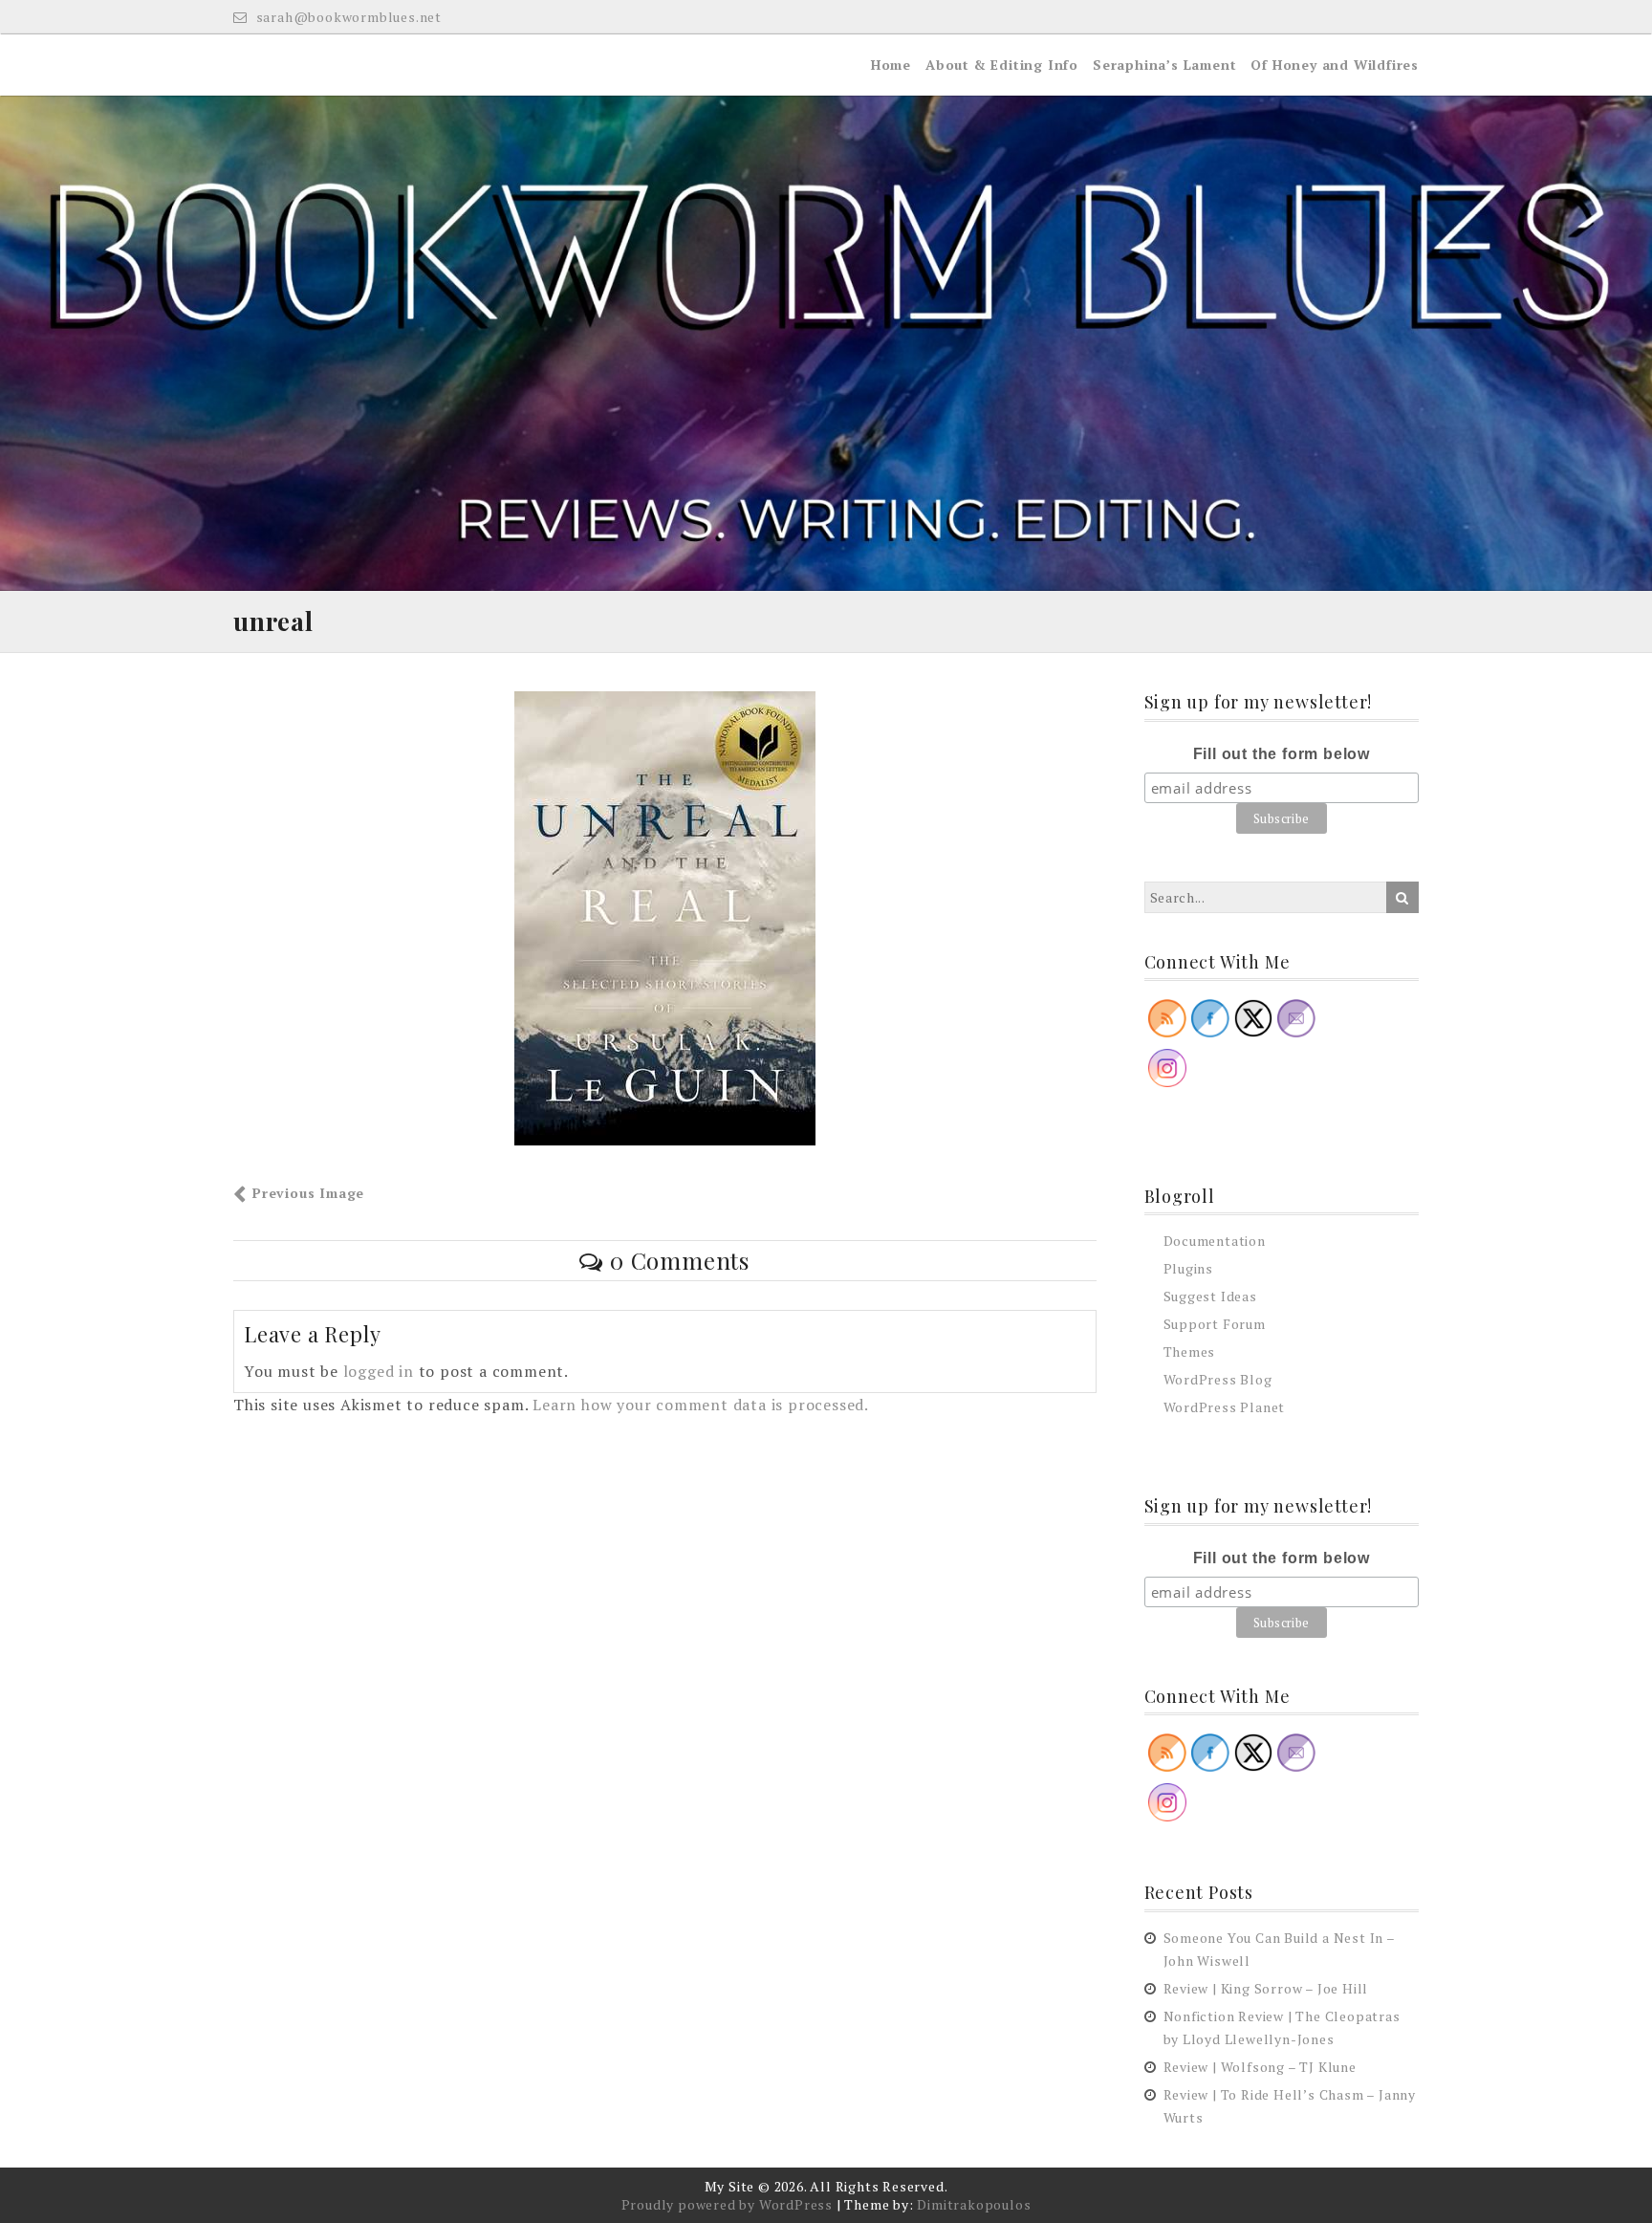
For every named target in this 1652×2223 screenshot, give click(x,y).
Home (891, 65)
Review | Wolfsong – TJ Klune (1260, 2067)
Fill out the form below (1282, 754)
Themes (1190, 1351)
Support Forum (1215, 1324)
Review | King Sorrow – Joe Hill (1266, 1988)
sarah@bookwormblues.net (347, 17)
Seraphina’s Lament (1164, 65)
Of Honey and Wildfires (1335, 65)
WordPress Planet (1225, 1407)
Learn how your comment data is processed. (701, 1405)
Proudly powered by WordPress (727, 2204)
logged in (379, 1371)
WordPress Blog (1218, 1379)
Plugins (1189, 1268)
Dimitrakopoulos (974, 2204)
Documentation (1215, 1241)
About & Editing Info (1002, 65)
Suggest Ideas (1210, 1296)
